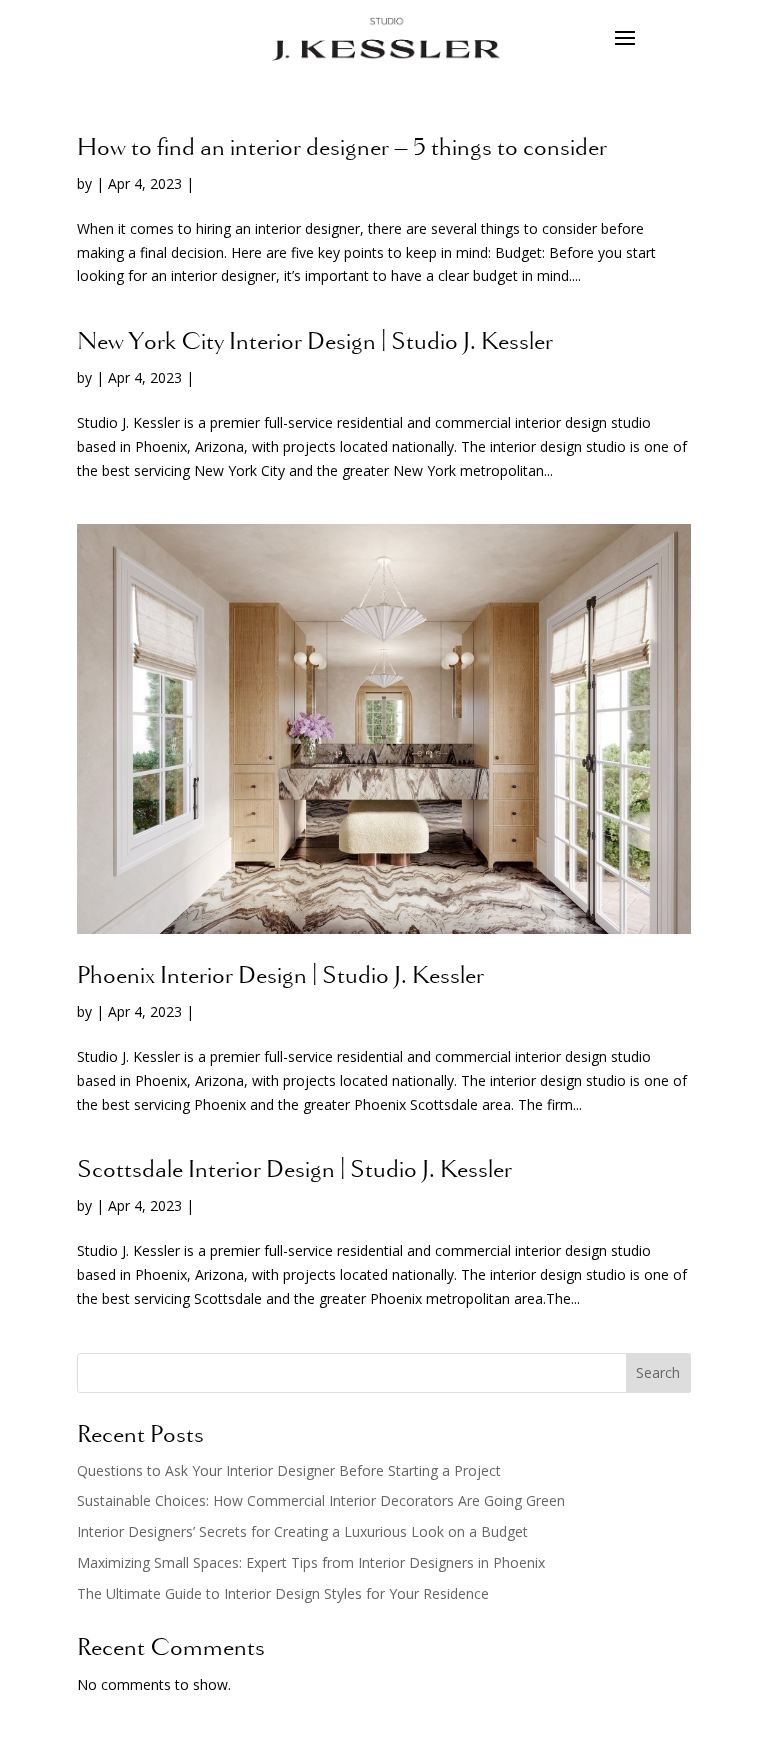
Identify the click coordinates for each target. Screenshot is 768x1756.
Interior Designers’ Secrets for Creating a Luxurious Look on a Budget (302, 1531)
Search (658, 1372)
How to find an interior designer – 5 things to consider (342, 149)
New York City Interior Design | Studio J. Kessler (315, 343)
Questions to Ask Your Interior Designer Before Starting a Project (289, 1470)
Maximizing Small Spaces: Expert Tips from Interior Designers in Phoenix (311, 1562)
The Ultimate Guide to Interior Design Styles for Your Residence (283, 1593)
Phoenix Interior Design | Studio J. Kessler (280, 977)
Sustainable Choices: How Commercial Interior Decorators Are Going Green (321, 1500)
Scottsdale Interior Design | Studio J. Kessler (294, 1171)
